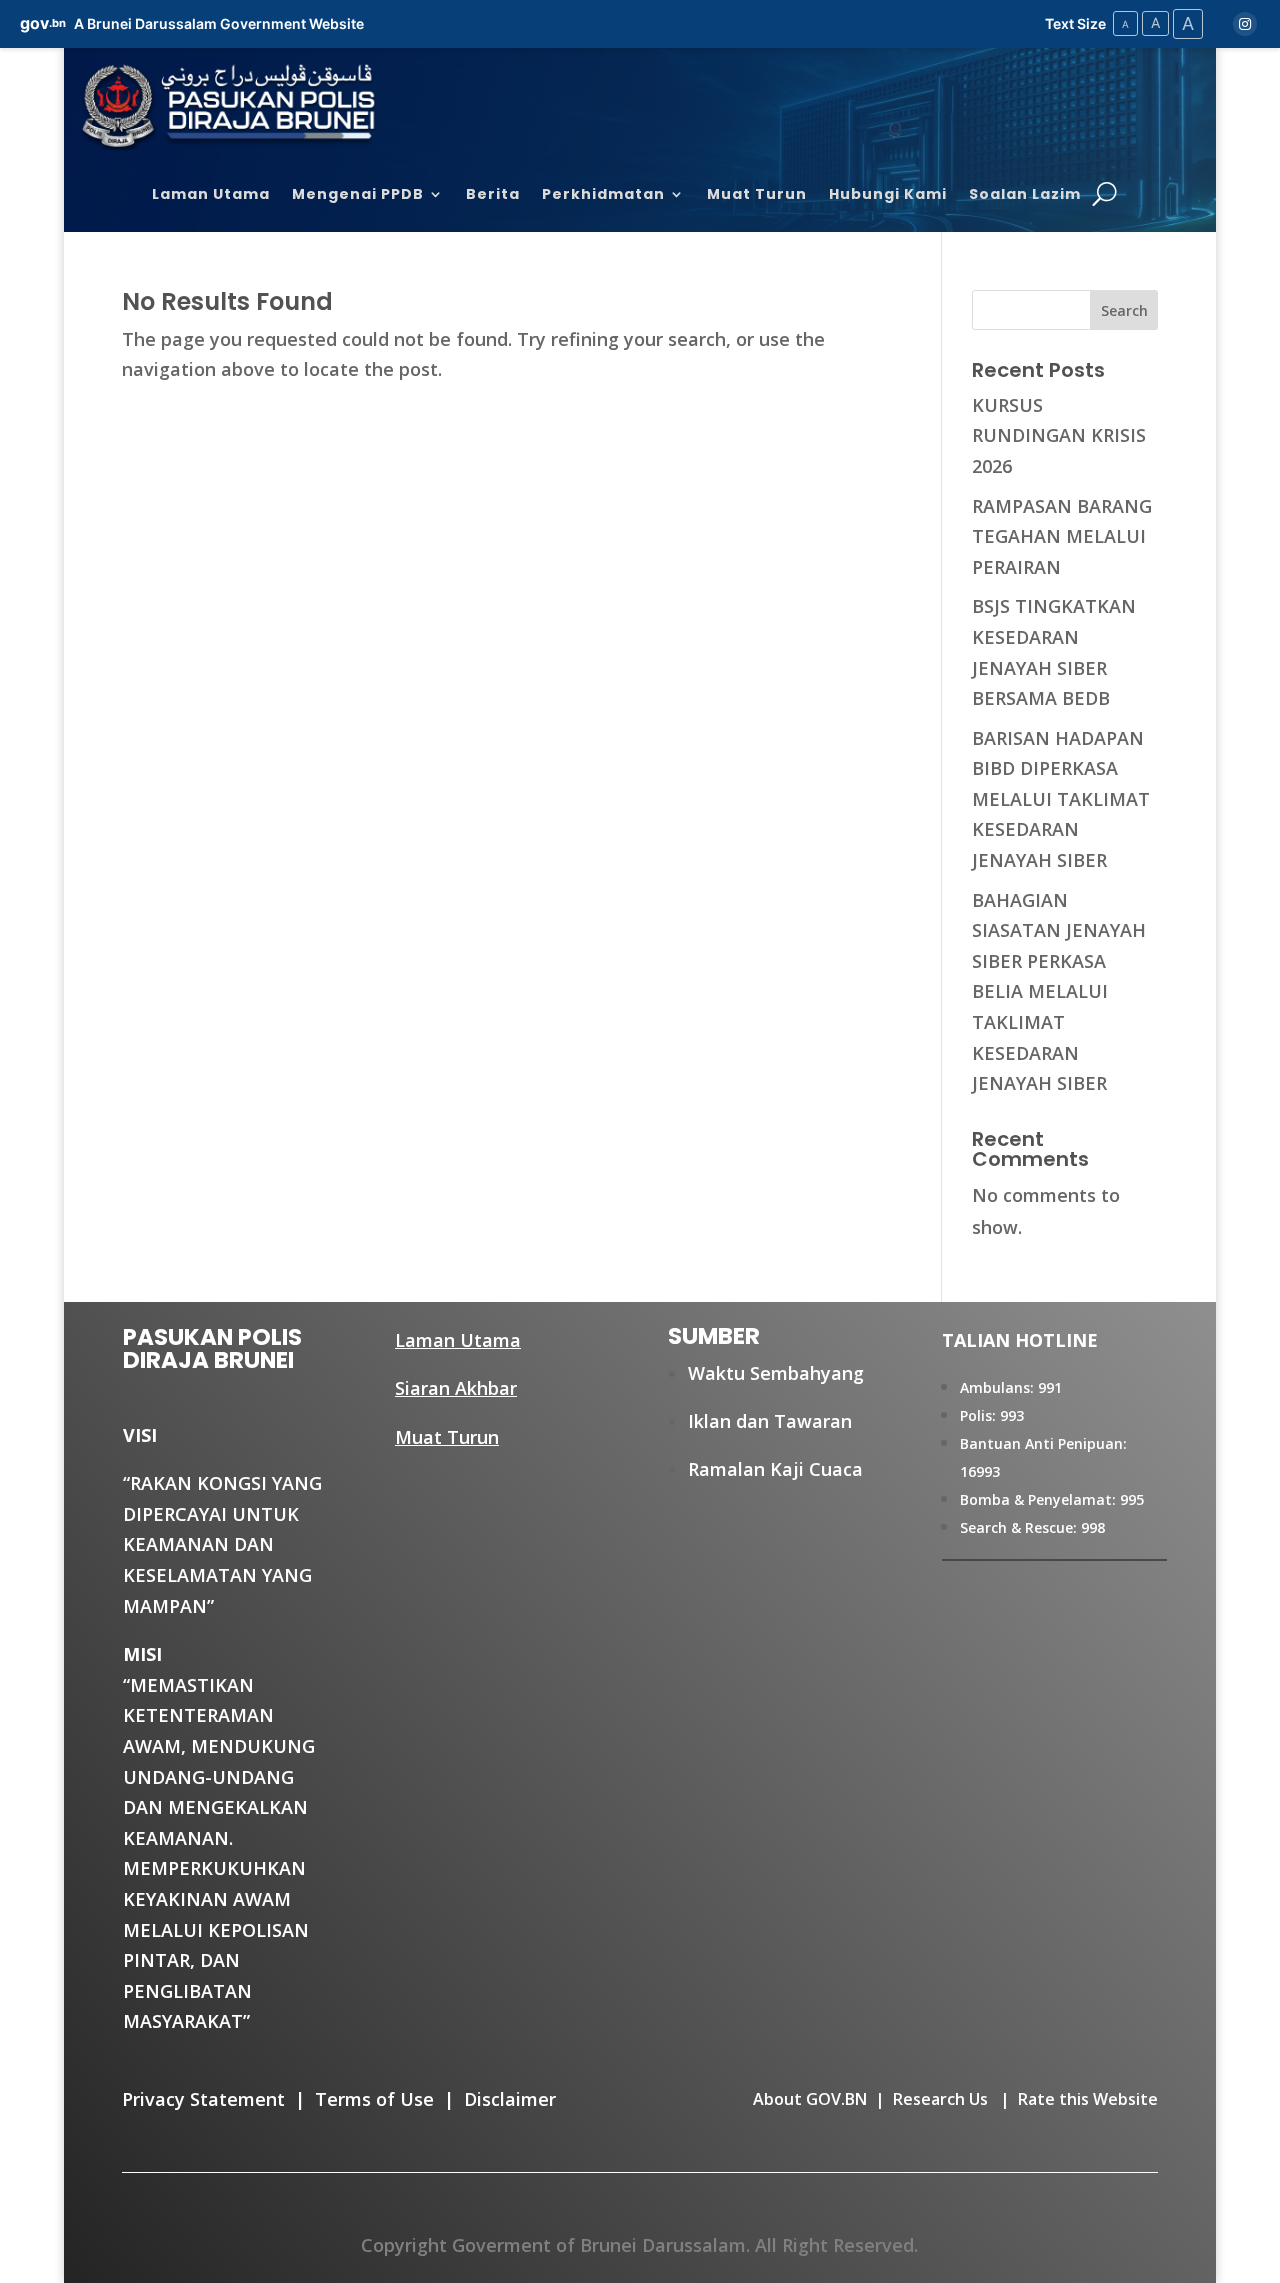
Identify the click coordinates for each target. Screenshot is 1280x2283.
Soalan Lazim (1025, 195)
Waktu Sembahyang (776, 1373)
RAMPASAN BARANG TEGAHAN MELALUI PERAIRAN (1062, 536)
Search (1124, 310)
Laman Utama (211, 195)
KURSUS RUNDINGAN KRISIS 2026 (1059, 435)
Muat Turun (757, 195)
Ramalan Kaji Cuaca (775, 1469)
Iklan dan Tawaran (770, 1421)
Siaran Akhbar (456, 1388)
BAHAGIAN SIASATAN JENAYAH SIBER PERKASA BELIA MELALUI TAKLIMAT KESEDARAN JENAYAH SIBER (1059, 992)
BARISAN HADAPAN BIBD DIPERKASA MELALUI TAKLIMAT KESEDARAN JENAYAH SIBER (1061, 799)
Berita (493, 195)
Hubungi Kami (888, 195)
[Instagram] (1245, 24)
